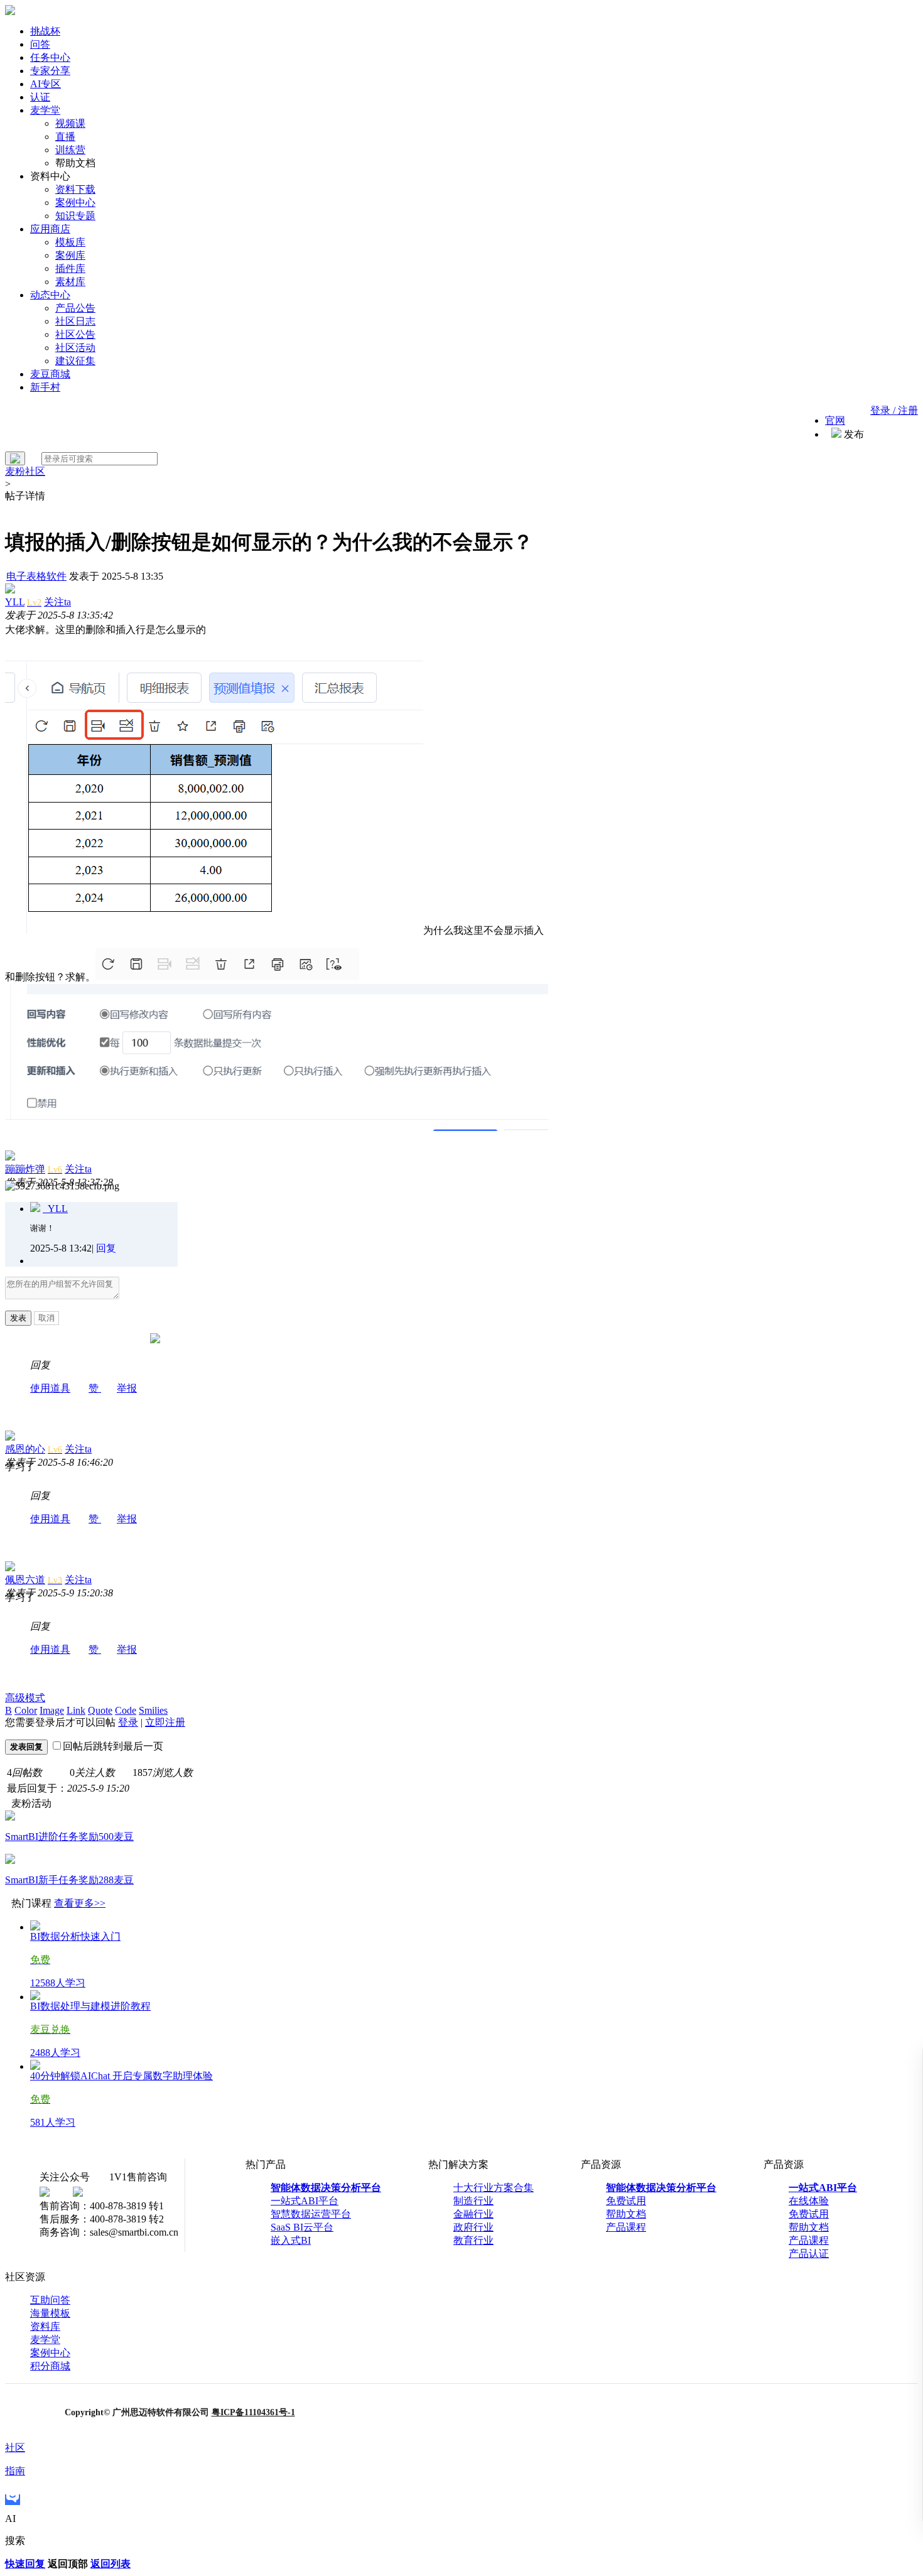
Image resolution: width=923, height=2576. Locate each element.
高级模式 (25, 1698)
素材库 (70, 282)
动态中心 (50, 295)
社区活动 (75, 348)
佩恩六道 (25, 1580)
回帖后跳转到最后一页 (113, 1746)
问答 (40, 44)
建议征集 (75, 361)
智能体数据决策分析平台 (326, 2188)
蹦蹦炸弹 (25, 1169)
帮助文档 (626, 2214)
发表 (18, 1318)
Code (126, 1710)
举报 (127, 1388)
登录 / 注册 (894, 410)
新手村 (45, 387)
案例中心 (75, 203)
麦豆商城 (50, 374)
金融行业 (473, 2214)
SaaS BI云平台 (302, 2227)
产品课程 (626, 2227)
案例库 (70, 255)
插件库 (70, 268)
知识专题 (75, 216)
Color (26, 1710)
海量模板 (50, 2313)
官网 (835, 420)
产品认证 (809, 2254)
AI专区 (46, 84)
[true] (15, 458)
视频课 (70, 123)
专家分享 (50, 71)
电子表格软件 (36, 576)
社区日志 (75, 321)
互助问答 (50, 2300)
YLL (15, 602)
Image (52, 1710)
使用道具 (50, 1388)
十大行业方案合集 (494, 2188)
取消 (46, 1318)
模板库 (70, 242)
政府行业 (473, 2227)
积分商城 (50, 2366)
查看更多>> (80, 1903)
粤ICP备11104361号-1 (253, 2412)
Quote (100, 1710)
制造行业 (473, 2201)
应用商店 (50, 229)
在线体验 (809, 2201)
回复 (106, 1248)
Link (76, 1710)
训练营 (70, 150)
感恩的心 (25, 1449)
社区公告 (75, 334)
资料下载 (75, 189)
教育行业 (473, 2240)
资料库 (45, 2326)
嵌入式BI (291, 2240)
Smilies (153, 1710)
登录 (128, 1722)
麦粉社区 (25, 471)
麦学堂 (45, 110)
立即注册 (165, 1722)
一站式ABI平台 (305, 2201)
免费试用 (626, 2201)
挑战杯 (45, 31)
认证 (40, 97)
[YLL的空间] (35, 1209)
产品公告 (75, 308)
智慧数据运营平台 (311, 2214)
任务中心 (50, 57)
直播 (65, 137)
